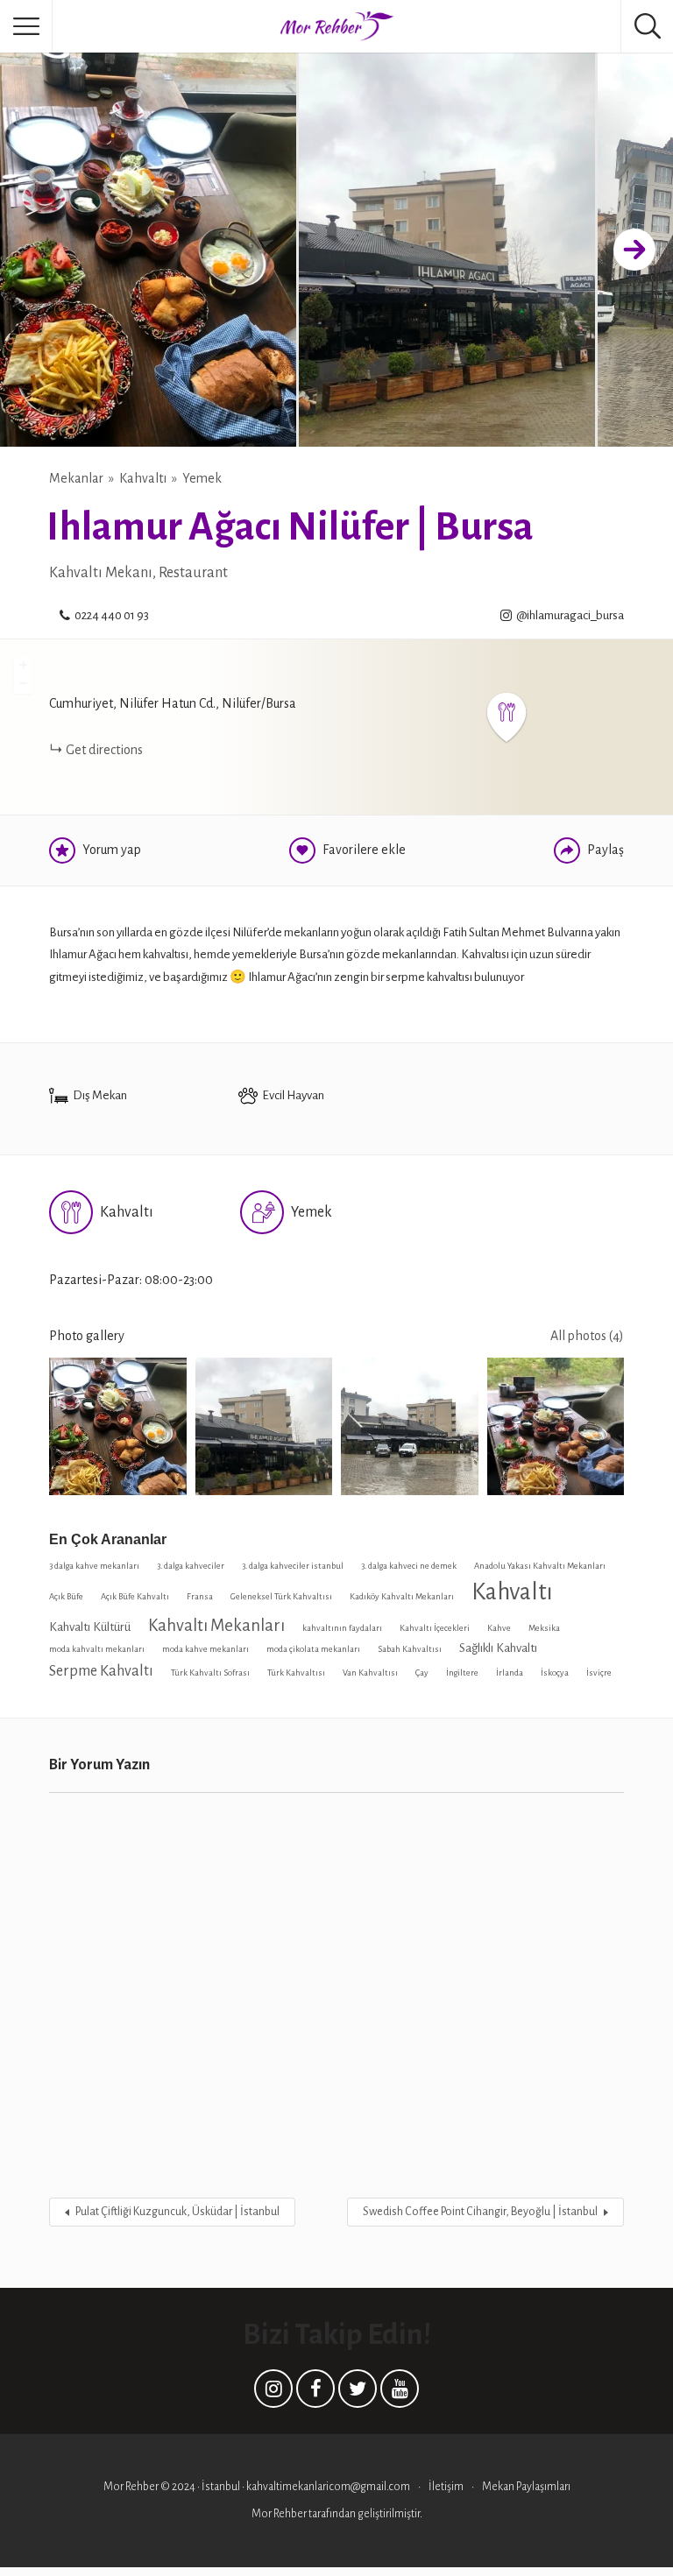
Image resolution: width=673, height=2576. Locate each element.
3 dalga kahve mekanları (94, 1566)
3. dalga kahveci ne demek (409, 1566)
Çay (422, 1673)
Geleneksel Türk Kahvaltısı (281, 1596)
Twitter (358, 2393)
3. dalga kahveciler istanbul (293, 1566)
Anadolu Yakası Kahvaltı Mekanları (540, 1566)
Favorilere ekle (364, 850)
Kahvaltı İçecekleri (435, 1628)
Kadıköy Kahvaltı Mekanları (402, 1596)
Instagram (273, 2393)
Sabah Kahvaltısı (410, 1649)
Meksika (544, 1628)
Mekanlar (76, 478)
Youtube (400, 2393)
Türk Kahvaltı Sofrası (210, 1673)
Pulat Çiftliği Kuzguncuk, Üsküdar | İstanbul (177, 2212)
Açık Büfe (66, 1596)
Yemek (202, 478)
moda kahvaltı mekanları (97, 1649)
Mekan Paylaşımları (526, 2487)
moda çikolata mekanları (313, 1649)
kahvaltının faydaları (342, 1628)
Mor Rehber (280, 2514)
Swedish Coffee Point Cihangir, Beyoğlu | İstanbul (480, 2212)
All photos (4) (587, 1336)
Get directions (104, 750)
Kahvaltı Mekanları (216, 1625)
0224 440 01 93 (112, 615)
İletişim (446, 2487)
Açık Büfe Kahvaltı (135, 1596)
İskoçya (555, 1673)
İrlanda (510, 1673)
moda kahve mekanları (205, 1649)
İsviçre (599, 1673)
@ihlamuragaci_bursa (570, 615)
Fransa (200, 1596)
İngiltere (462, 1673)
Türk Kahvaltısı (296, 1673)
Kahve (499, 1628)
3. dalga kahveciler (191, 1566)
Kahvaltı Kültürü (90, 1627)
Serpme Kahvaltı (101, 1671)
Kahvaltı (143, 478)
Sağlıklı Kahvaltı (498, 1648)
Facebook (315, 2393)
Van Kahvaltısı (370, 1673)
